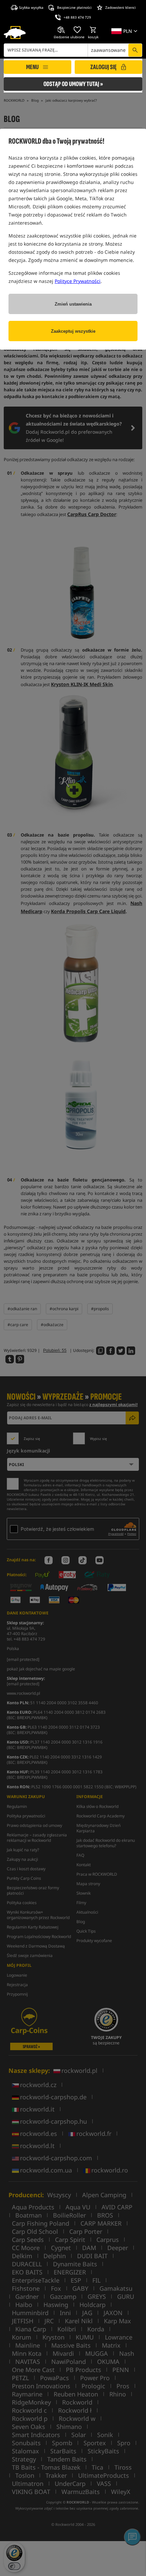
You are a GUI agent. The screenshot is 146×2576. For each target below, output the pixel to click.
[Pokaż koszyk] (93, 30)
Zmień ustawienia (73, 304)
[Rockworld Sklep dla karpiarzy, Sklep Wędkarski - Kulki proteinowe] (15, 33)
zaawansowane (108, 50)
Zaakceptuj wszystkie (73, 331)
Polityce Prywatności (78, 281)
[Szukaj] (135, 50)
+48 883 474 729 (77, 17)
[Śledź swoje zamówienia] (61, 30)
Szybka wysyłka (31, 7)
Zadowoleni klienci (121, 7)
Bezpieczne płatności (74, 7)
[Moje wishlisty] (77, 30)
